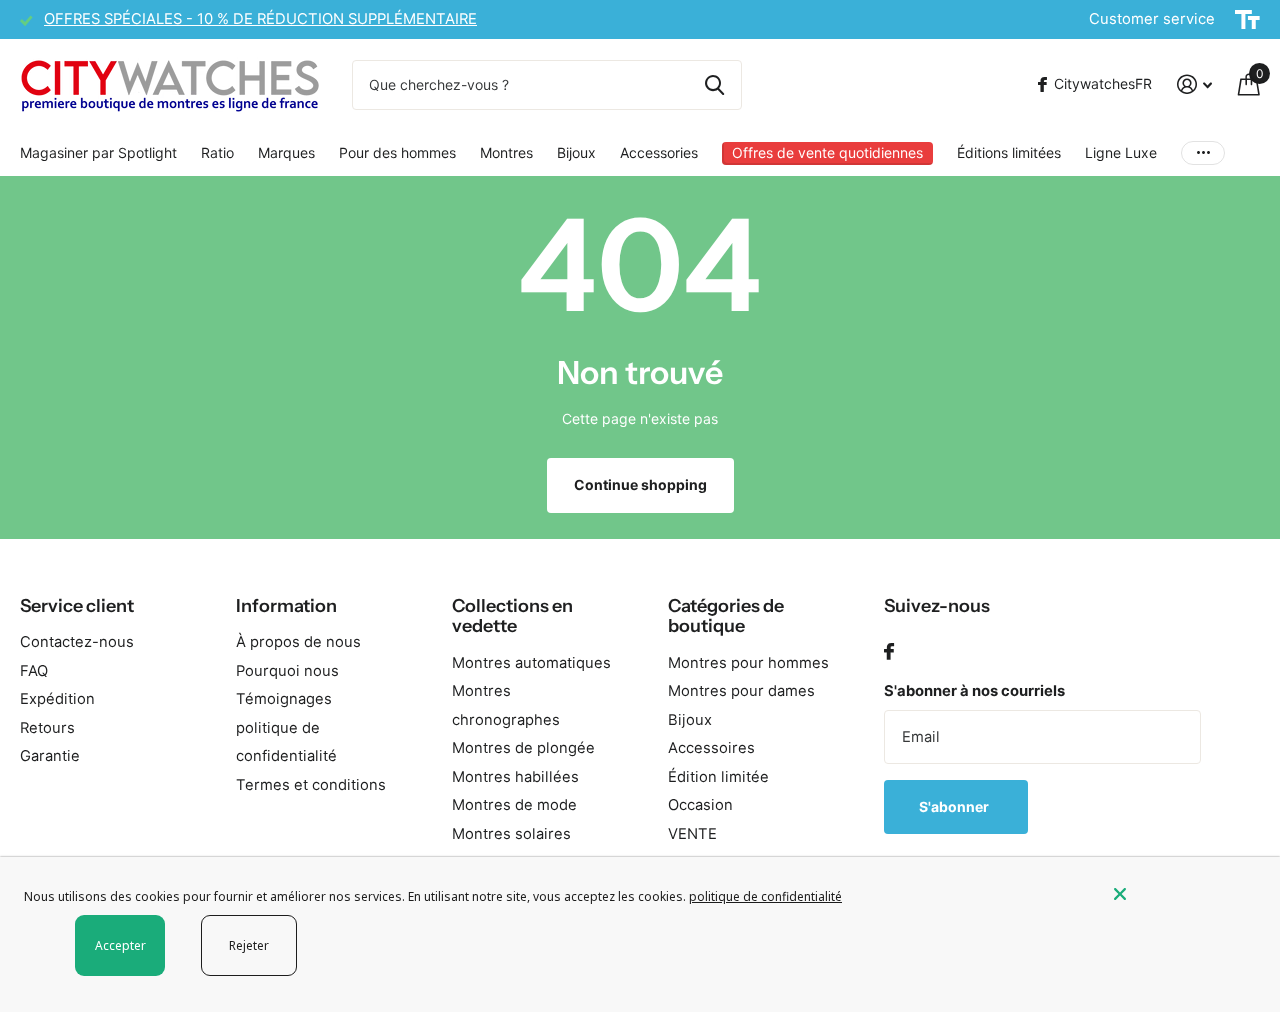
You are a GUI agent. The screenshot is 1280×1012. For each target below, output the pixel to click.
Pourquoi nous (287, 671)
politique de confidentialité (765, 896)
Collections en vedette (512, 616)
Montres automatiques (531, 663)
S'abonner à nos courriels (974, 691)
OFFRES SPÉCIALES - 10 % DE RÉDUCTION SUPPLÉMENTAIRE (260, 19)
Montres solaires (511, 834)
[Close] (1182, 894)
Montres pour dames (741, 691)
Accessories (659, 152)
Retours (47, 728)
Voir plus (1203, 153)
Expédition (57, 699)
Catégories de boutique (726, 616)
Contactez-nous (77, 642)
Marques (286, 152)
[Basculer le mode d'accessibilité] (1247, 20)
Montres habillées (515, 777)
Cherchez (714, 85)
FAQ (34, 671)
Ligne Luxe (1121, 152)
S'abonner (955, 806)
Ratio (217, 152)
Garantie (50, 756)
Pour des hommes (397, 152)
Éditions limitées (1009, 152)
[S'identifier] (1194, 84)
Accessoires (711, 748)
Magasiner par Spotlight (98, 152)
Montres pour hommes (748, 663)
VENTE (692, 834)
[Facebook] (889, 652)
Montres (506, 152)
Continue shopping (640, 484)
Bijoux (576, 152)
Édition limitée (718, 777)
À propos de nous (298, 642)
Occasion (700, 805)
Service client (77, 606)
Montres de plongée (523, 748)
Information (286, 606)
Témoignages (284, 699)
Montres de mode (514, 805)
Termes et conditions (311, 785)
